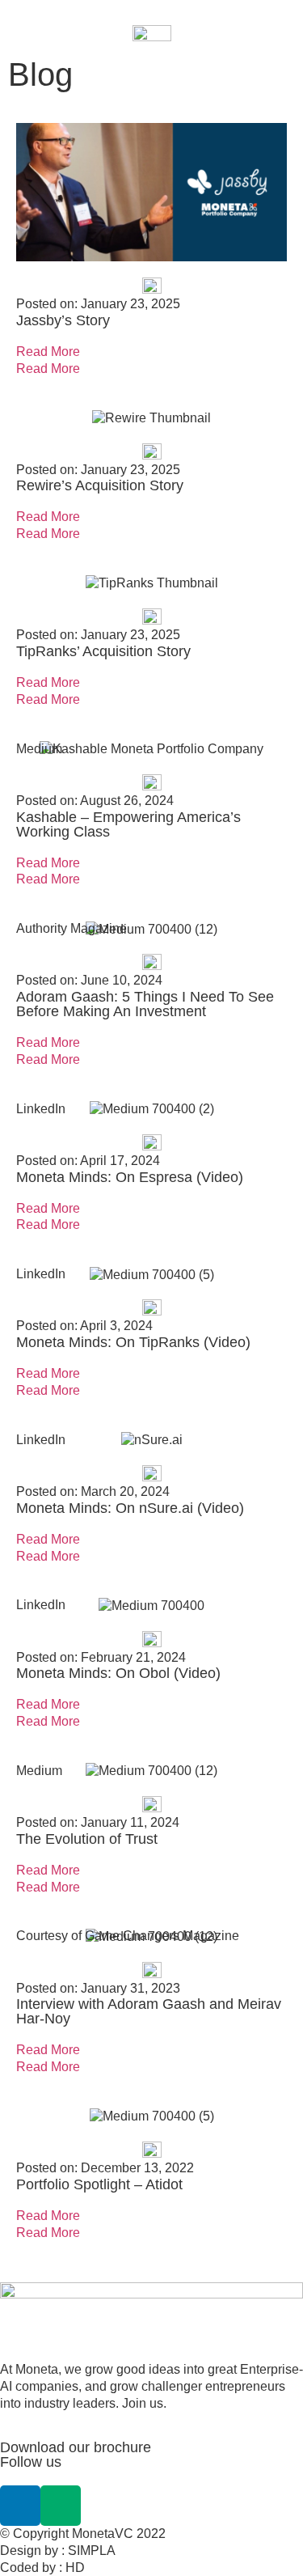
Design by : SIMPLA (58, 2551)
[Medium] (61, 2506)
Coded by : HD (42, 2568)
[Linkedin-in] (20, 2506)
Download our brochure (76, 2447)
